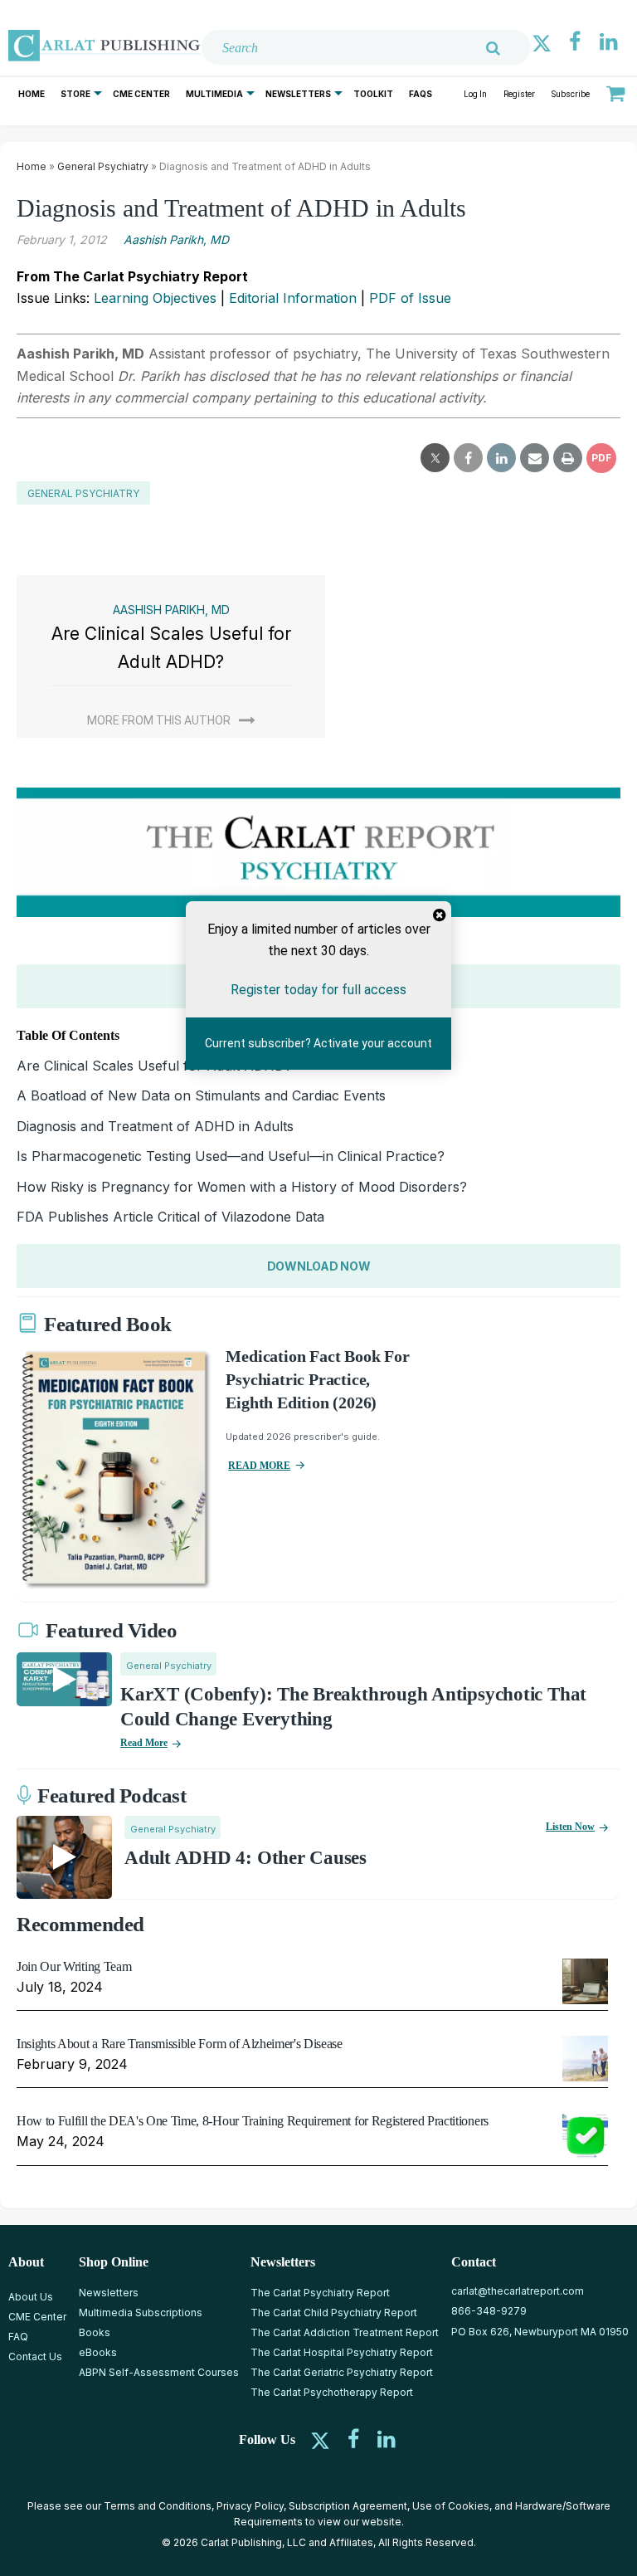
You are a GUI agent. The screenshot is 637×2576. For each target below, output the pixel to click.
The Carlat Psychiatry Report (320, 2293)
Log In (475, 94)
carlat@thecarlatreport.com (518, 2291)
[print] (568, 458)
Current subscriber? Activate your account (318, 1044)
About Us (31, 2297)
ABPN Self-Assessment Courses (159, 2372)
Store (75, 94)
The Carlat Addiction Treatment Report (345, 2332)
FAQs (421, 94)
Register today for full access (318, 990)
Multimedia (214, 94)
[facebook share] (468, 458)
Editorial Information (293, 298)
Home (32, 94)
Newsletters (298, 94)
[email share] (535, 458)
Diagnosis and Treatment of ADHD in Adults (155, 1126)
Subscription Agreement (348, 2506)
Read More (144, 1743)
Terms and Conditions (158, 2506)
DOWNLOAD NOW (319, 1266)
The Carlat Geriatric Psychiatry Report (342, 2372)
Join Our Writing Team (74, 1966)
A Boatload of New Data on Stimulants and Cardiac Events (201, 1095)
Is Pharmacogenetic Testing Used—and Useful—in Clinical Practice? (231, 1156)
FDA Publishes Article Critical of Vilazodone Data (170, 1217)
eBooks (98, 2352)
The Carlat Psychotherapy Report (332, 2392)
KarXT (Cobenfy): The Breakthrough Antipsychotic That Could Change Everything (353, 1707)
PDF (601, 458)
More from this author (159, 720)
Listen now (570, 1827)
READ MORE (259, 1466)
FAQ (18, 2337)
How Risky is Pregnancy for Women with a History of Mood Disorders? (242, 1187)
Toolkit (373, 94)
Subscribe (571, 94)
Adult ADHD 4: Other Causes (246, 1858)
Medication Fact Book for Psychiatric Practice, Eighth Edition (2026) (317, 1379)
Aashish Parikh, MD (176, 239)
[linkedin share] (501, 458)
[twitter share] (435, 458)
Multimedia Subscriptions (141, 2313)
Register (519, 94)
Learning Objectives (155, 298)
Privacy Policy (250, 2506)
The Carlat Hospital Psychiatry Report (342, 2352)
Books (95, 2332)
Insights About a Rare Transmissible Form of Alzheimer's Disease (180, 2044)
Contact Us (35, 2356)
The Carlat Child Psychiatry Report (334, 2313)
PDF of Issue (410, 298)
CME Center (141, 94)
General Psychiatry (103, 166)
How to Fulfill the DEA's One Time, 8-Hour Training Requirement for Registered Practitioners (253, 2121)
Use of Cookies (451, 2506)
